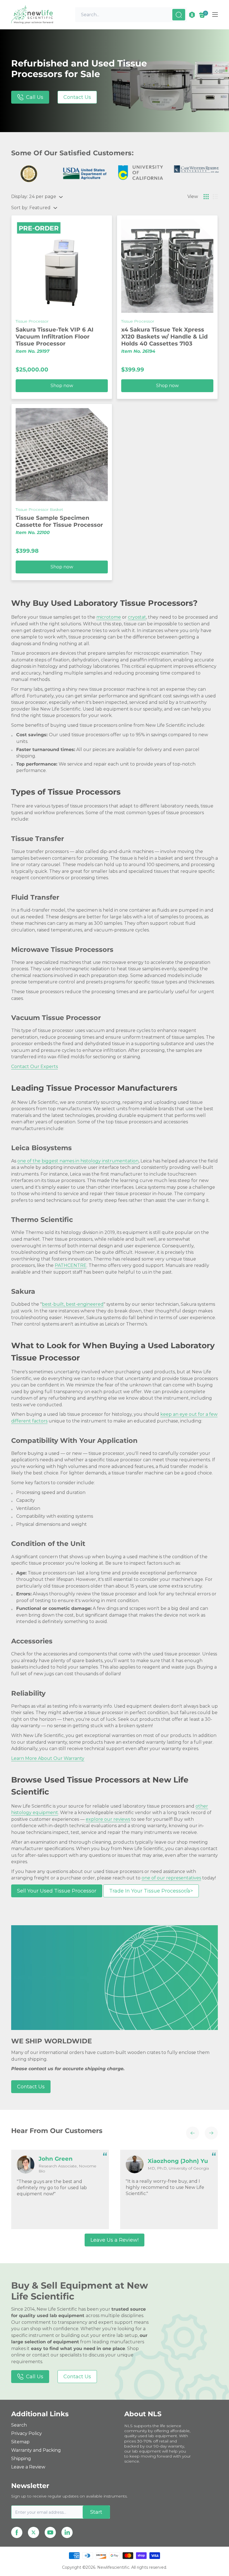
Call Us (35, 97)
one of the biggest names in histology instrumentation (78, 1161)
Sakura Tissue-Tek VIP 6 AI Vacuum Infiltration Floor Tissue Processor (55, 337)
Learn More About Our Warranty (48, 1758)
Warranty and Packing (36, 2450)
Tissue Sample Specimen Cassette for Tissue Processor (59, 521)
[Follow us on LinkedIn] (67, 2532)
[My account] (192, 15)
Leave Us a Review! (115, 2240)
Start (96, 2512)
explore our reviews (108, 1819)
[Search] (179, 15)
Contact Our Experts (34, 1067)
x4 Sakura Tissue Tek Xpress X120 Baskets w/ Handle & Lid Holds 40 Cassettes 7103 (164, 337)
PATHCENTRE (71, 1265)
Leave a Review (28, 2467)
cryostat (137, 617)
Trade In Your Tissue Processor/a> (151, 1891)
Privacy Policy (27, 2433)
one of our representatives (171, 1878)
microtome (109, 617)
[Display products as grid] (206, 197)
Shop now (62, 386)
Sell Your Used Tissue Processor (57, 1891)
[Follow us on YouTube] (50, 2532)
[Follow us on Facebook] (17, 2532)
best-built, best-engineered (73, 1304)
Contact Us (77, 97)
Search (19, 2425)
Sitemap (20, 2442)
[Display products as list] (215, 197)
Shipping (21, 2459)
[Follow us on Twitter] (34, 2532)
